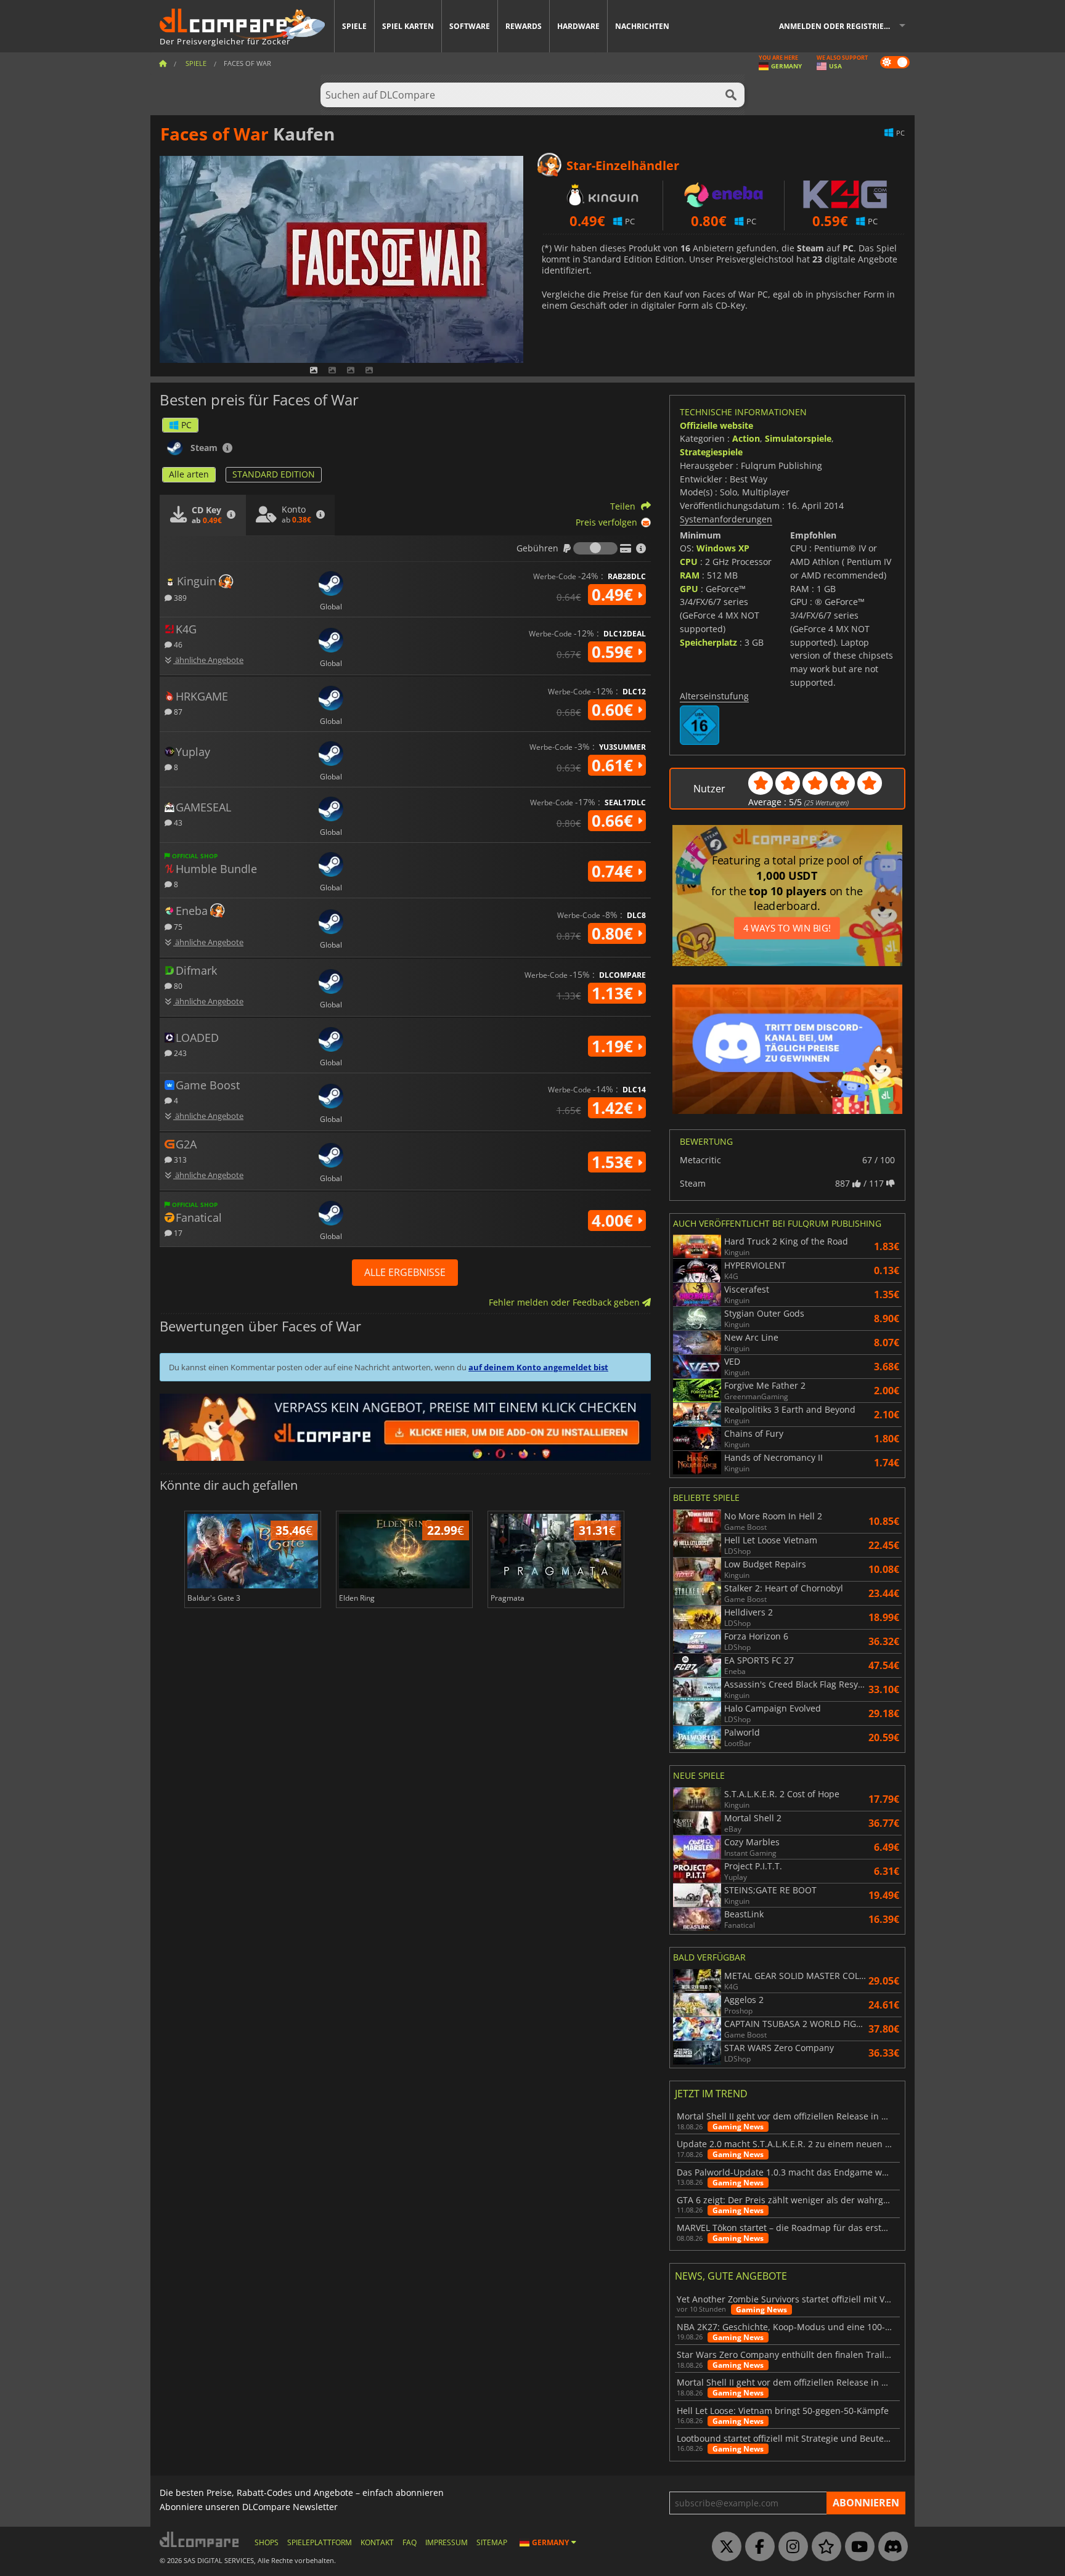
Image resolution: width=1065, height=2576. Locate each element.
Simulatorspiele (798, 438)
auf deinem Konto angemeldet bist (538, 1367)
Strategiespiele (711, 452)
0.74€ (614, 871)
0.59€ (614, 652)
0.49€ (614, 595)
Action (746, 438)
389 (179, 597)
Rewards (524, 26)
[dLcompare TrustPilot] (823, 2547)
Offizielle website (716, 425)
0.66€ (614, 821)
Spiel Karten (408, 26)
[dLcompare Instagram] (790, 2547)
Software (470, 26)
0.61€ (614, 765)
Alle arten (189, 474)
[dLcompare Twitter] (724, 2547)
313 (179, 1159)
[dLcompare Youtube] (857, 2547)
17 (177, 1233)
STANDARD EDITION (274, 474)
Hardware (578, 26)
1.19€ (614, 1046)
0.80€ (614, 933)
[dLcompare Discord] (890, 2547)
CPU (689, 562)
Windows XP (723, 548)
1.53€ (614, 1162)
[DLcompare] (200, 2539)
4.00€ (614, 1221)
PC (186, 425)
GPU (689, 589)
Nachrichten (642, 26)
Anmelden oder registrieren (839, 26)
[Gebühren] (595, 548)
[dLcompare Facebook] (757, 2547)
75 (177, 926)
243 (179, 1053)
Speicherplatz (708, 642)
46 (177, 644)
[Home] (163, 63)
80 (177, 985)
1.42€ (614, 1108)
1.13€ (614, 993)
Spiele (354, 26)
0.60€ (614, 710)
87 (177, 711)
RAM (690, 575)
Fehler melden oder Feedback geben (565, 1302)
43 (177, 822)
